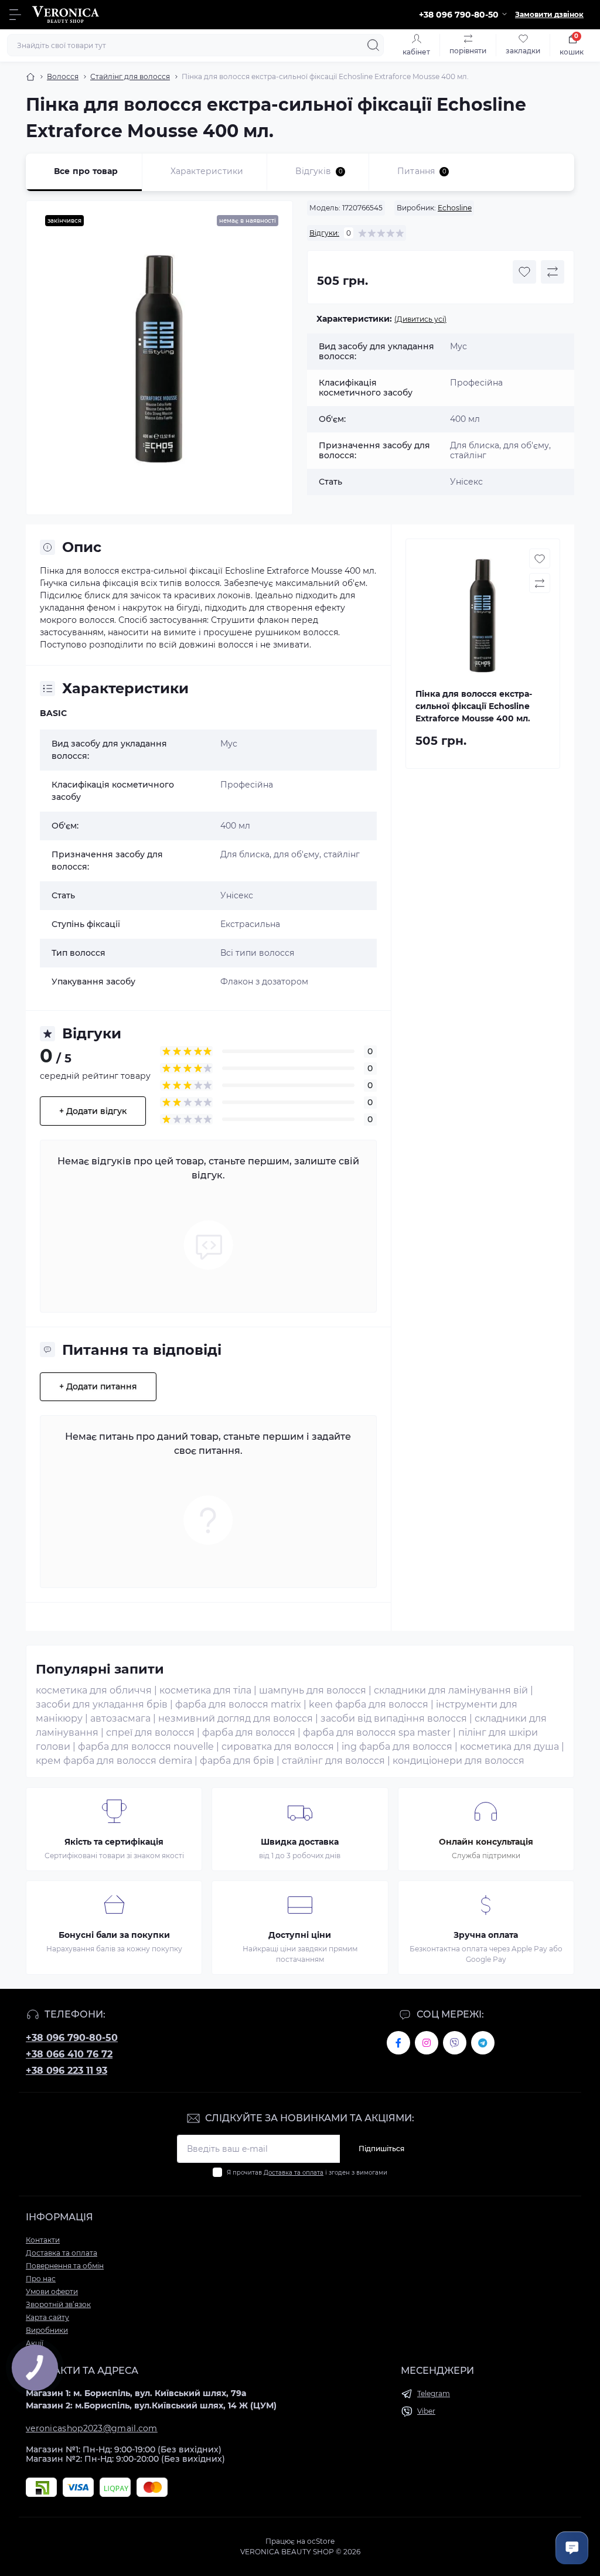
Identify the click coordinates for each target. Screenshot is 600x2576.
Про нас (41, 2279)
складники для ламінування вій (451, 1690)
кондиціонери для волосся (458, 1761)
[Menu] (15, 15)
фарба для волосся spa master (377, 1732)
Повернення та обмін (65, 2266)
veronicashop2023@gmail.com (92, 2428)
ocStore (321, 2541)
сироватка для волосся (278, 1747)
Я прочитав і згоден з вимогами (307, 2173)
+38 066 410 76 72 (69, 2054)
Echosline (455, 208)
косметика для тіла (205, 1690)
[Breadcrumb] (30, 77)
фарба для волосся (249, 1732)
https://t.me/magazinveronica (483, 2043)
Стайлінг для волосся (130, 76)
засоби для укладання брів (102, 1704)
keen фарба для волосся (369, 1704)
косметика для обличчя (94, 1690)
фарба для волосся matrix (238, 1704)
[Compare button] (553, 272)
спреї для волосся (150, 1732)
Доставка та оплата (294, 2173)
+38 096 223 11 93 (67, 2071)
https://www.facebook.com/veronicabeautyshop (398, 2043)
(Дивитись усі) (420, 319)
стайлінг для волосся (333, 1761)
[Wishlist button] (524, 272)
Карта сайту (47, 2317)
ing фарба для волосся (397, 1747)
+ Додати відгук (93, 1111)
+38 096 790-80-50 (72, 2038)
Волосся (63, 76)
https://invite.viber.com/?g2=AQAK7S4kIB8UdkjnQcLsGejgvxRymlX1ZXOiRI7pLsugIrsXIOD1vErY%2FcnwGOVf (455, 2043)
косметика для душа (509, 1747)
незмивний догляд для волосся (236, 1718)
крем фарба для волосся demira (114, 1761)
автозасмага (120, 1718)
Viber (426, 2411)
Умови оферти (52, 2292)
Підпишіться (381, 2149)
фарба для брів (237, 1761)
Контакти (43, 2240)
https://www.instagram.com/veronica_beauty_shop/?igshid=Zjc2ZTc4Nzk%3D (427, 2043)
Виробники (47, 2330)
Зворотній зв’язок (58, 2304)
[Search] (373, 45)
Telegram (434, 2393)
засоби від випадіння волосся (394, 1718)
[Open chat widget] (572, 2548)
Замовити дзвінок (549, 14)
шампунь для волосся (313, 1690)
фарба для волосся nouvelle (146, 1747)
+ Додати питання (98, 1386)
